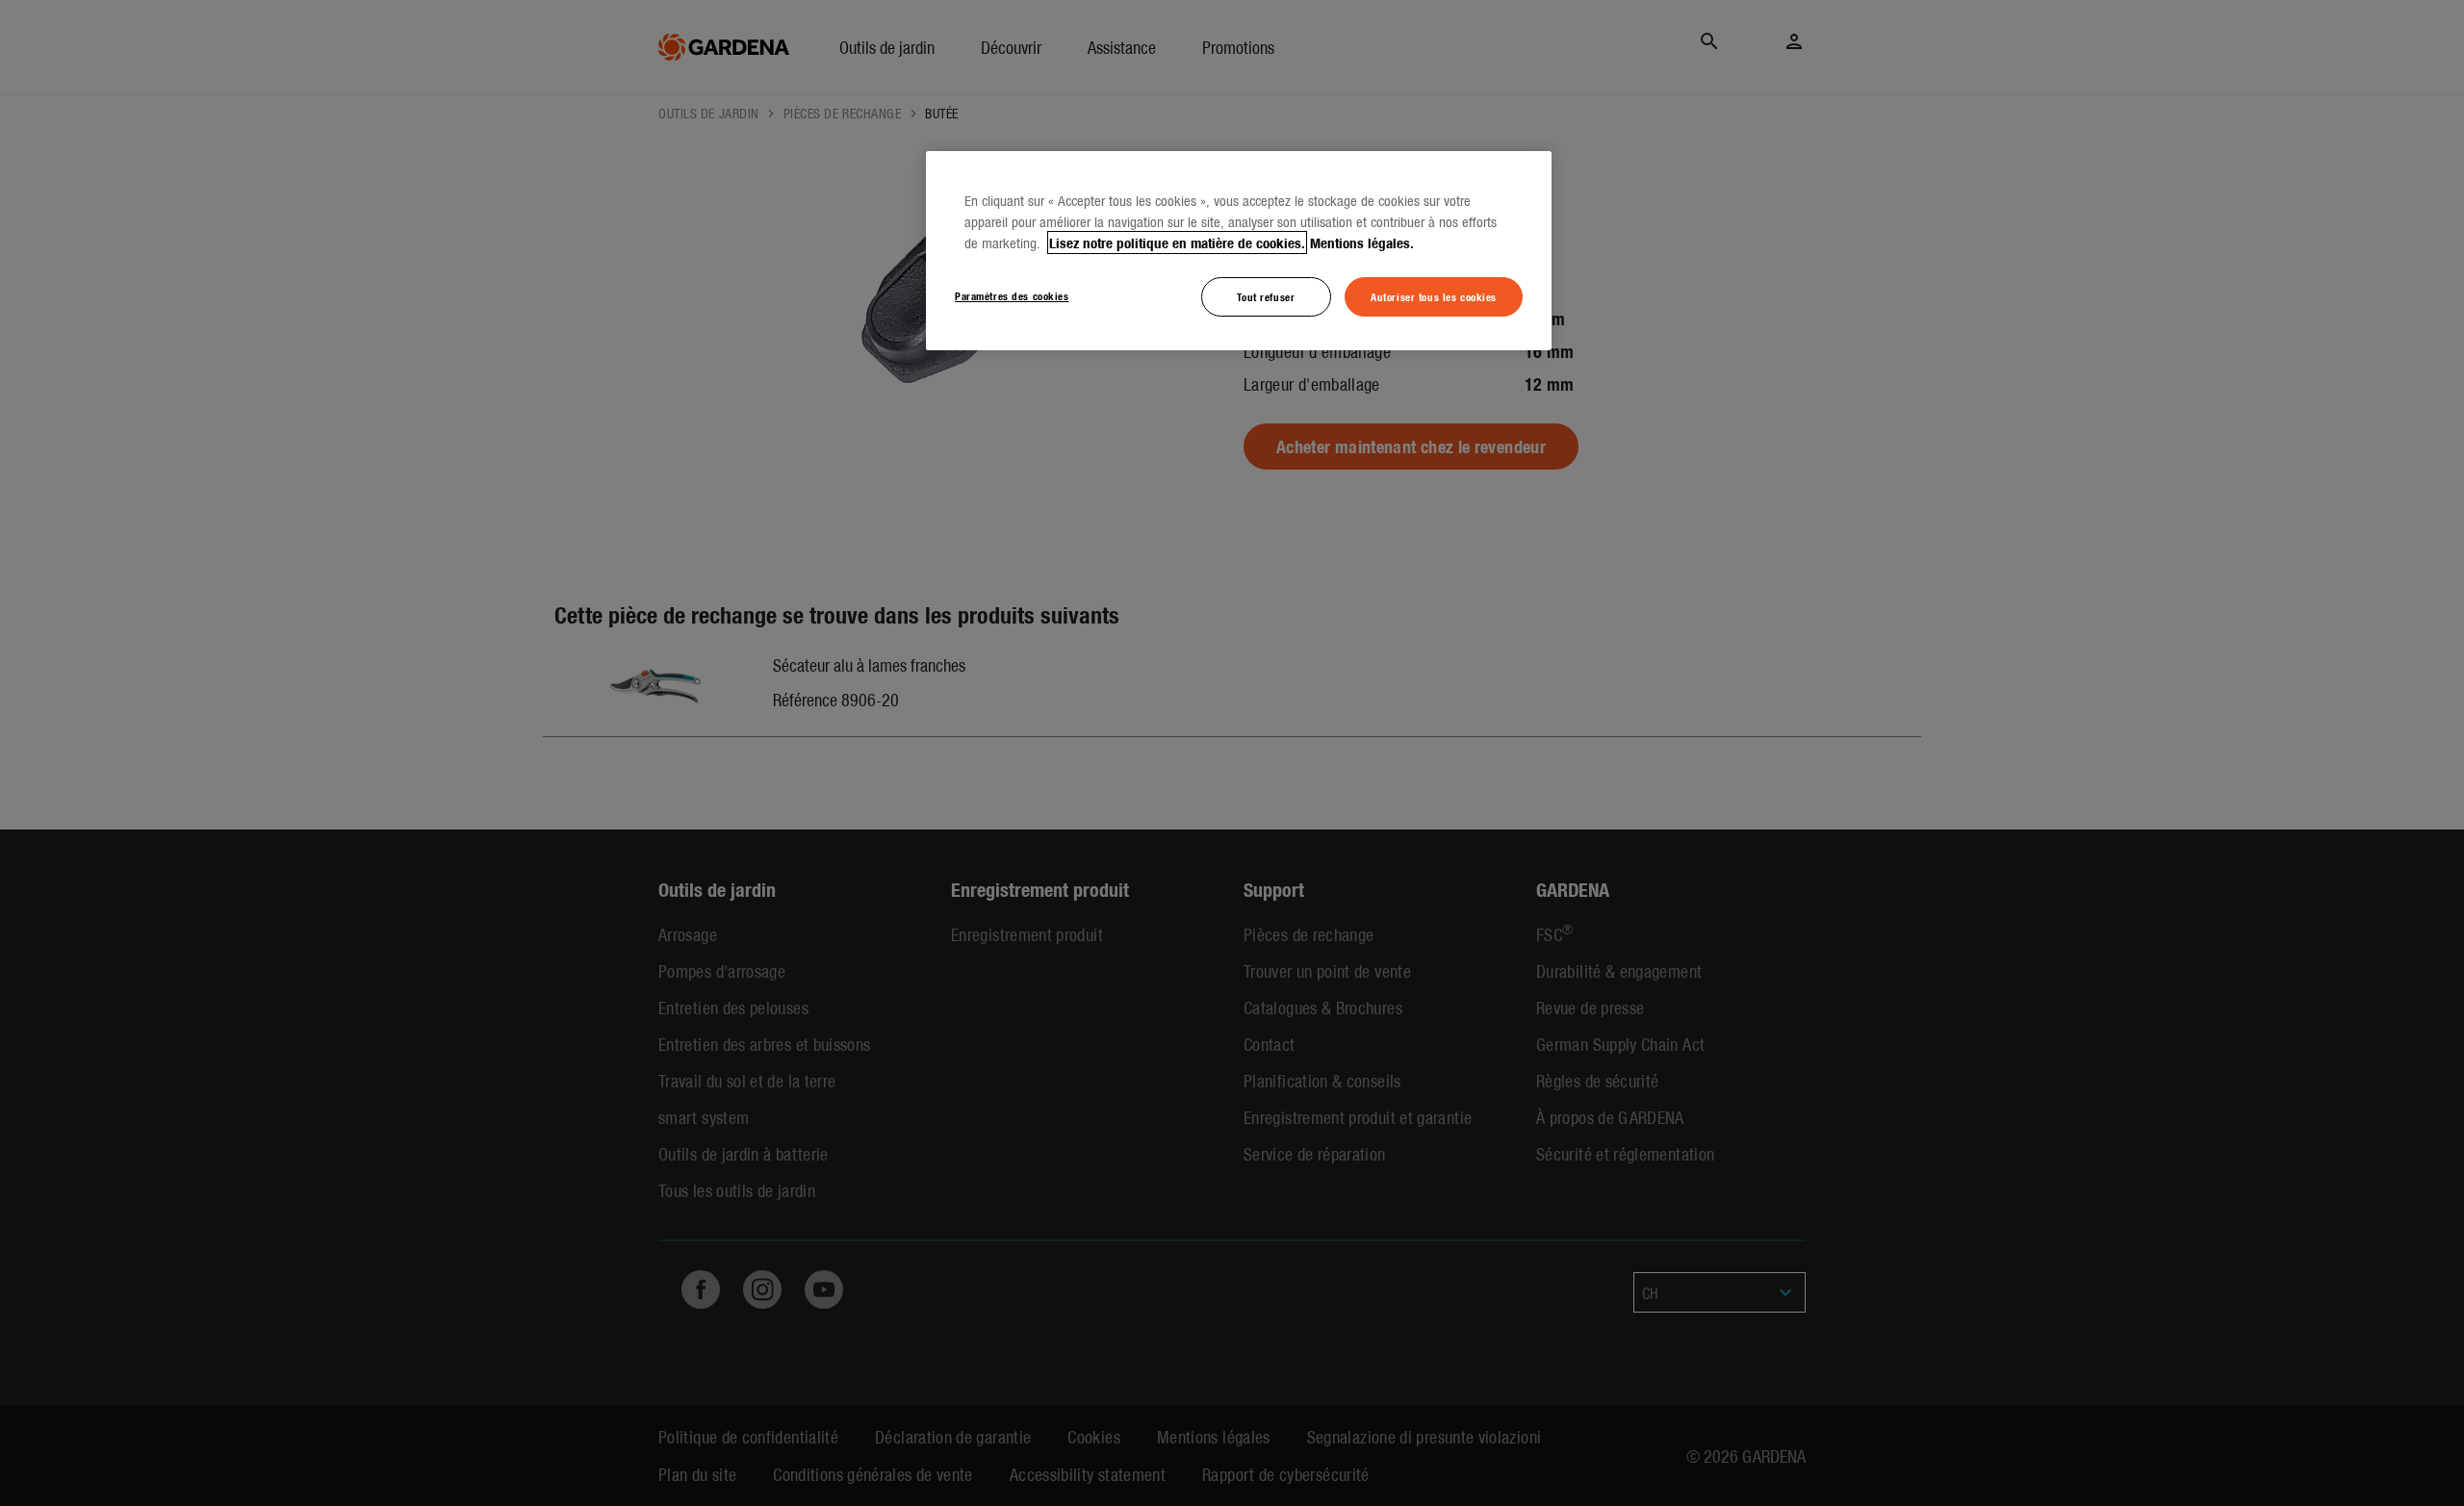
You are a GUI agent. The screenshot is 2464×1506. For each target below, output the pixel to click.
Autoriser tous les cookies (1434, 296)
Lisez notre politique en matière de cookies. (1177, 242)
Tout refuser (1266, 296)
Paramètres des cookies (1012, 295)
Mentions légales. (1362, 242)
